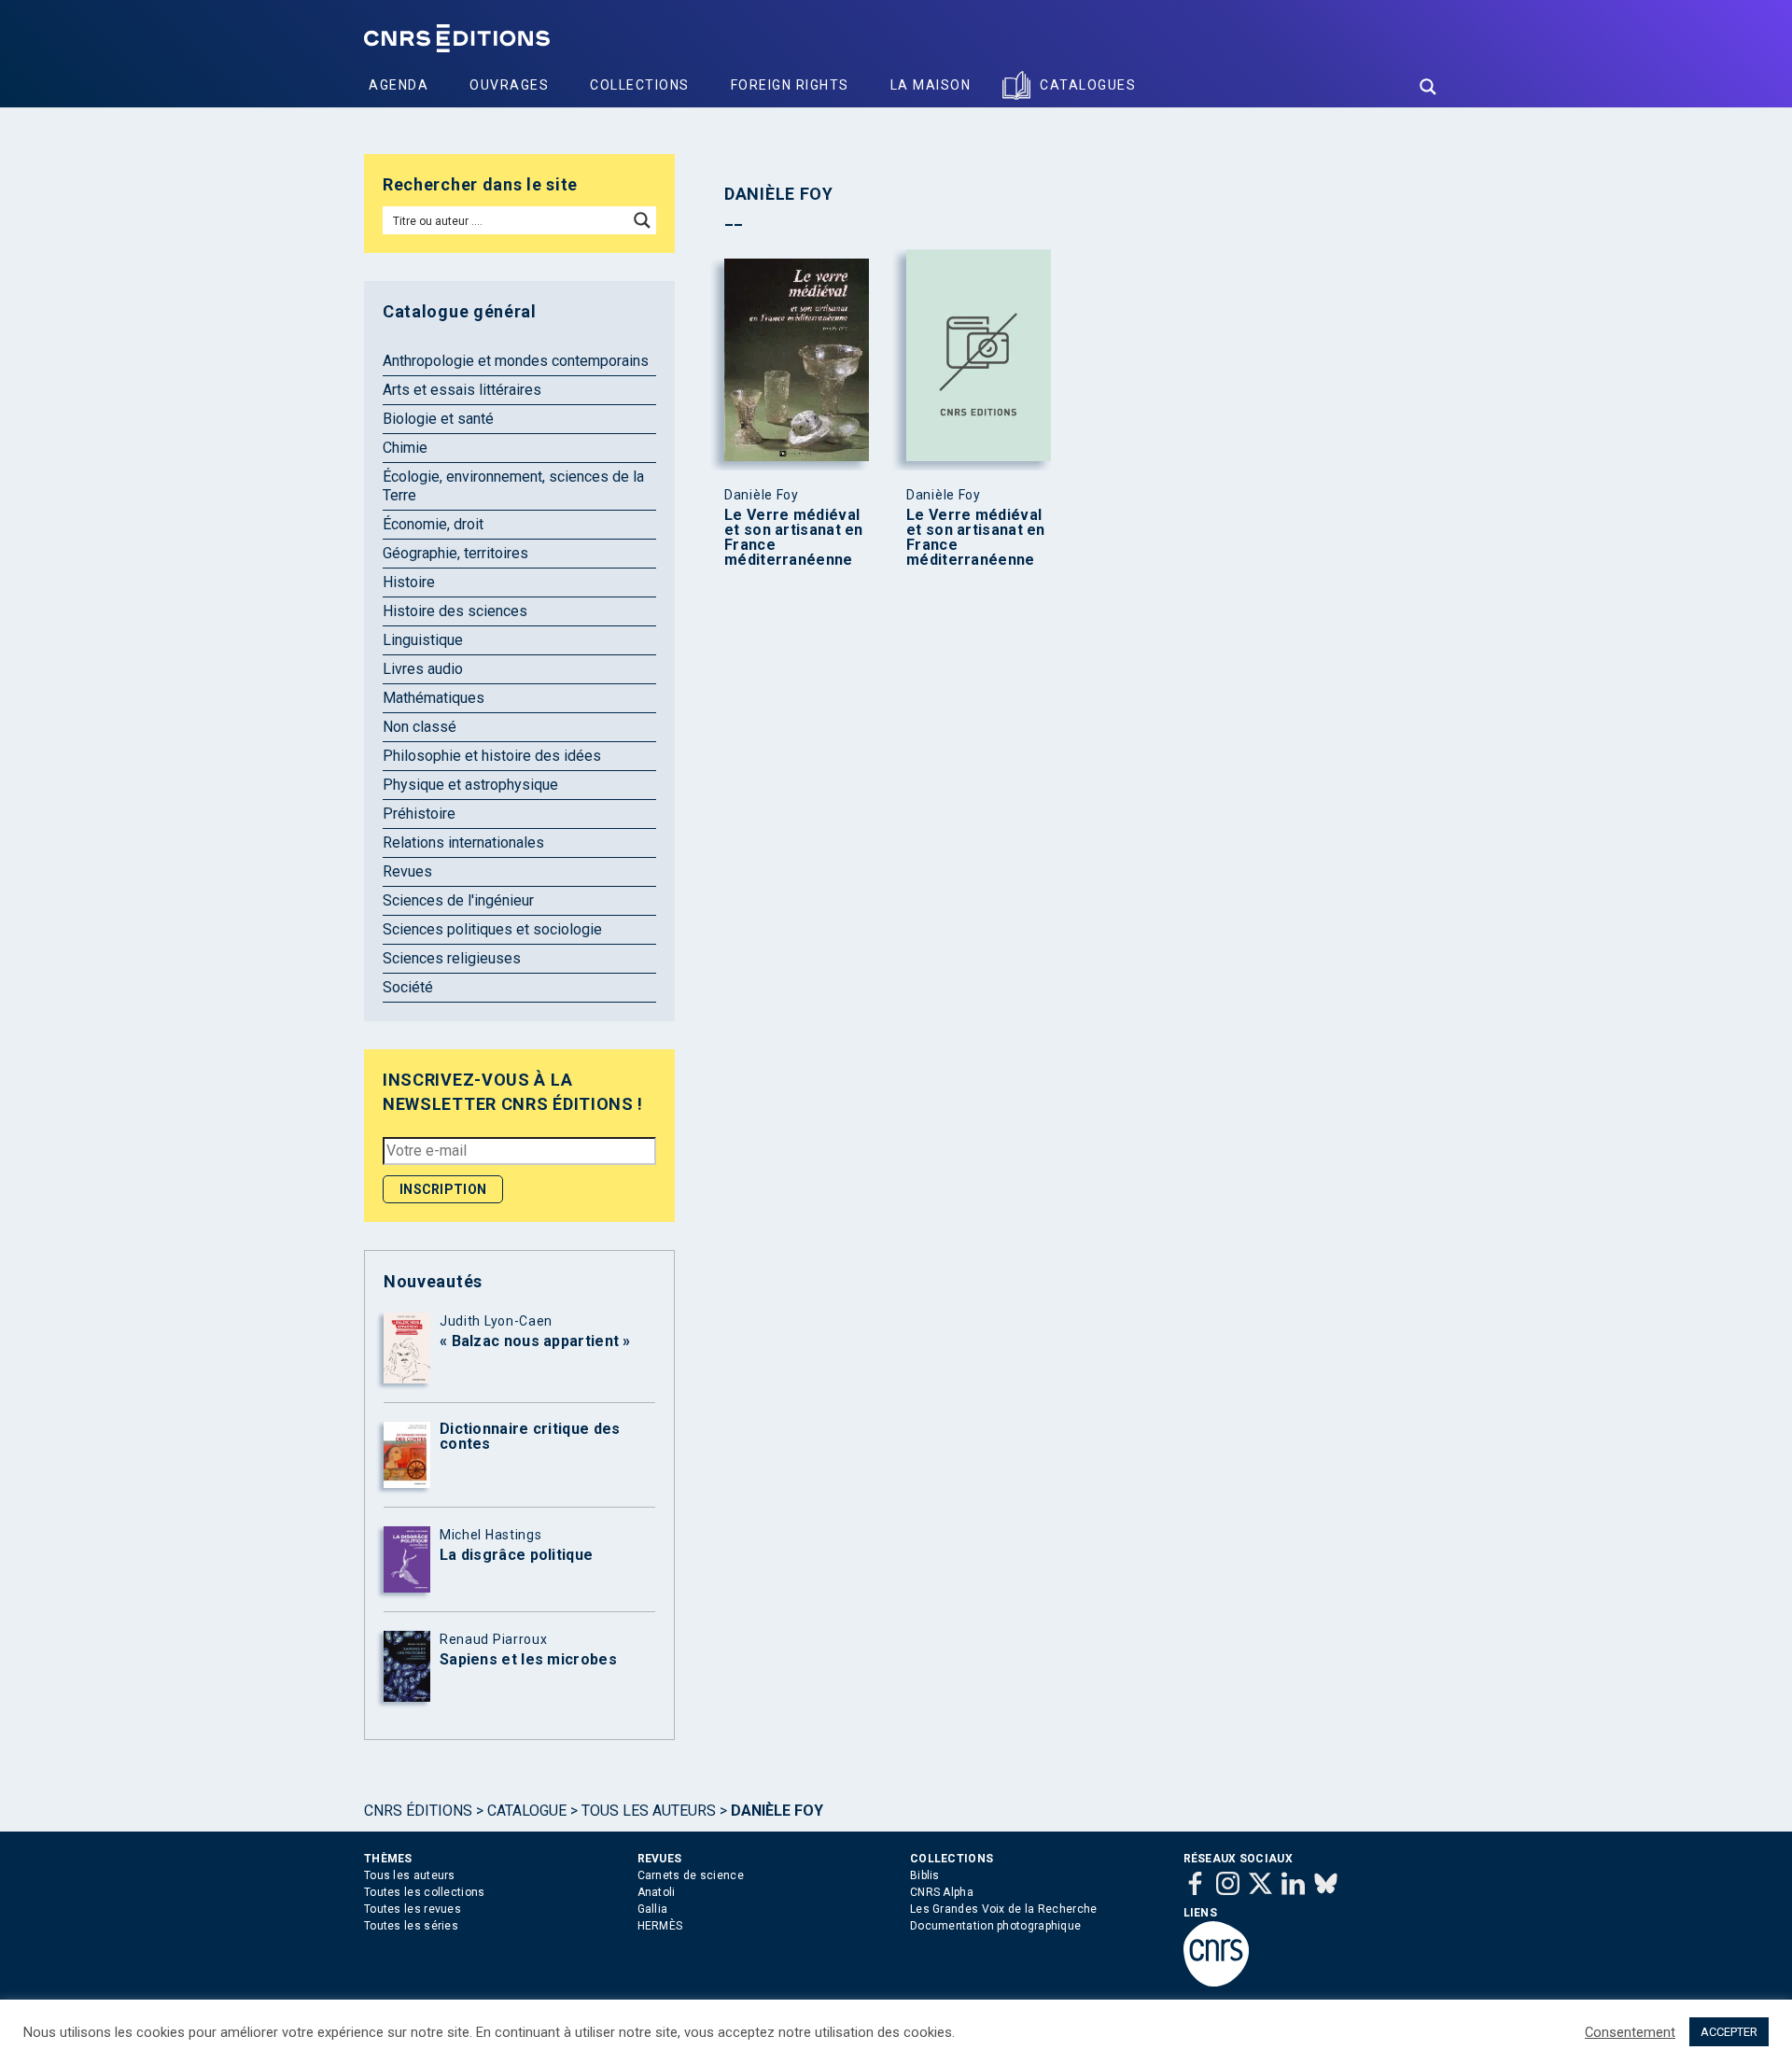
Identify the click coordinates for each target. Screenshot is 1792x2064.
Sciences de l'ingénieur (458, 900)
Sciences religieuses (452, 958)
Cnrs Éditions (418, 1811)
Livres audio (423, 669)
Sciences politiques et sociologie (492, 929)
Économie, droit (433, 524)
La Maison (931, 85)
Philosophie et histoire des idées (492, 756)
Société (408, 987)
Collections (640, 85)
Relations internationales (463, 842)
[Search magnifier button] (1428, 87)
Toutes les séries (411, 1926)
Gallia (653, 1909)
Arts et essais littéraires (462, 390)
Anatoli (657, 1892)
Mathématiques (434, 698)
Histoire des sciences (455, 611)
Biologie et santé (438, 419)
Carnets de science (691, 1875)
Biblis (925, 1875)
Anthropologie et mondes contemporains (516, 361)
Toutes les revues (413, 1909)
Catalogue (527, 1811)
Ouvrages (509, 85)
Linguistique (423, 640)
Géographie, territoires (455, 553)
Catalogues (1088, 85)
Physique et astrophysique (470, 785)
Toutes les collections (425, 1892)
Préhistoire (419, 814)
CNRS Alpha (942, 1892)
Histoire (409, 582)
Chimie (405, 448)
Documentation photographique (995, 1926)
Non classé (420, 727)
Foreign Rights (790, 85)
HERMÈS (660, 1926)
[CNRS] (1216, 1983)
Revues (407, 871)
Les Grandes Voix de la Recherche (1004, 1909)
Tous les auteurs (649, 1811)
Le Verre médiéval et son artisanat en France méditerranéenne (794, 538)
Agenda (399, 85)
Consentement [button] (1630, 2032)
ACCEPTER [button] (1729, 2032)
